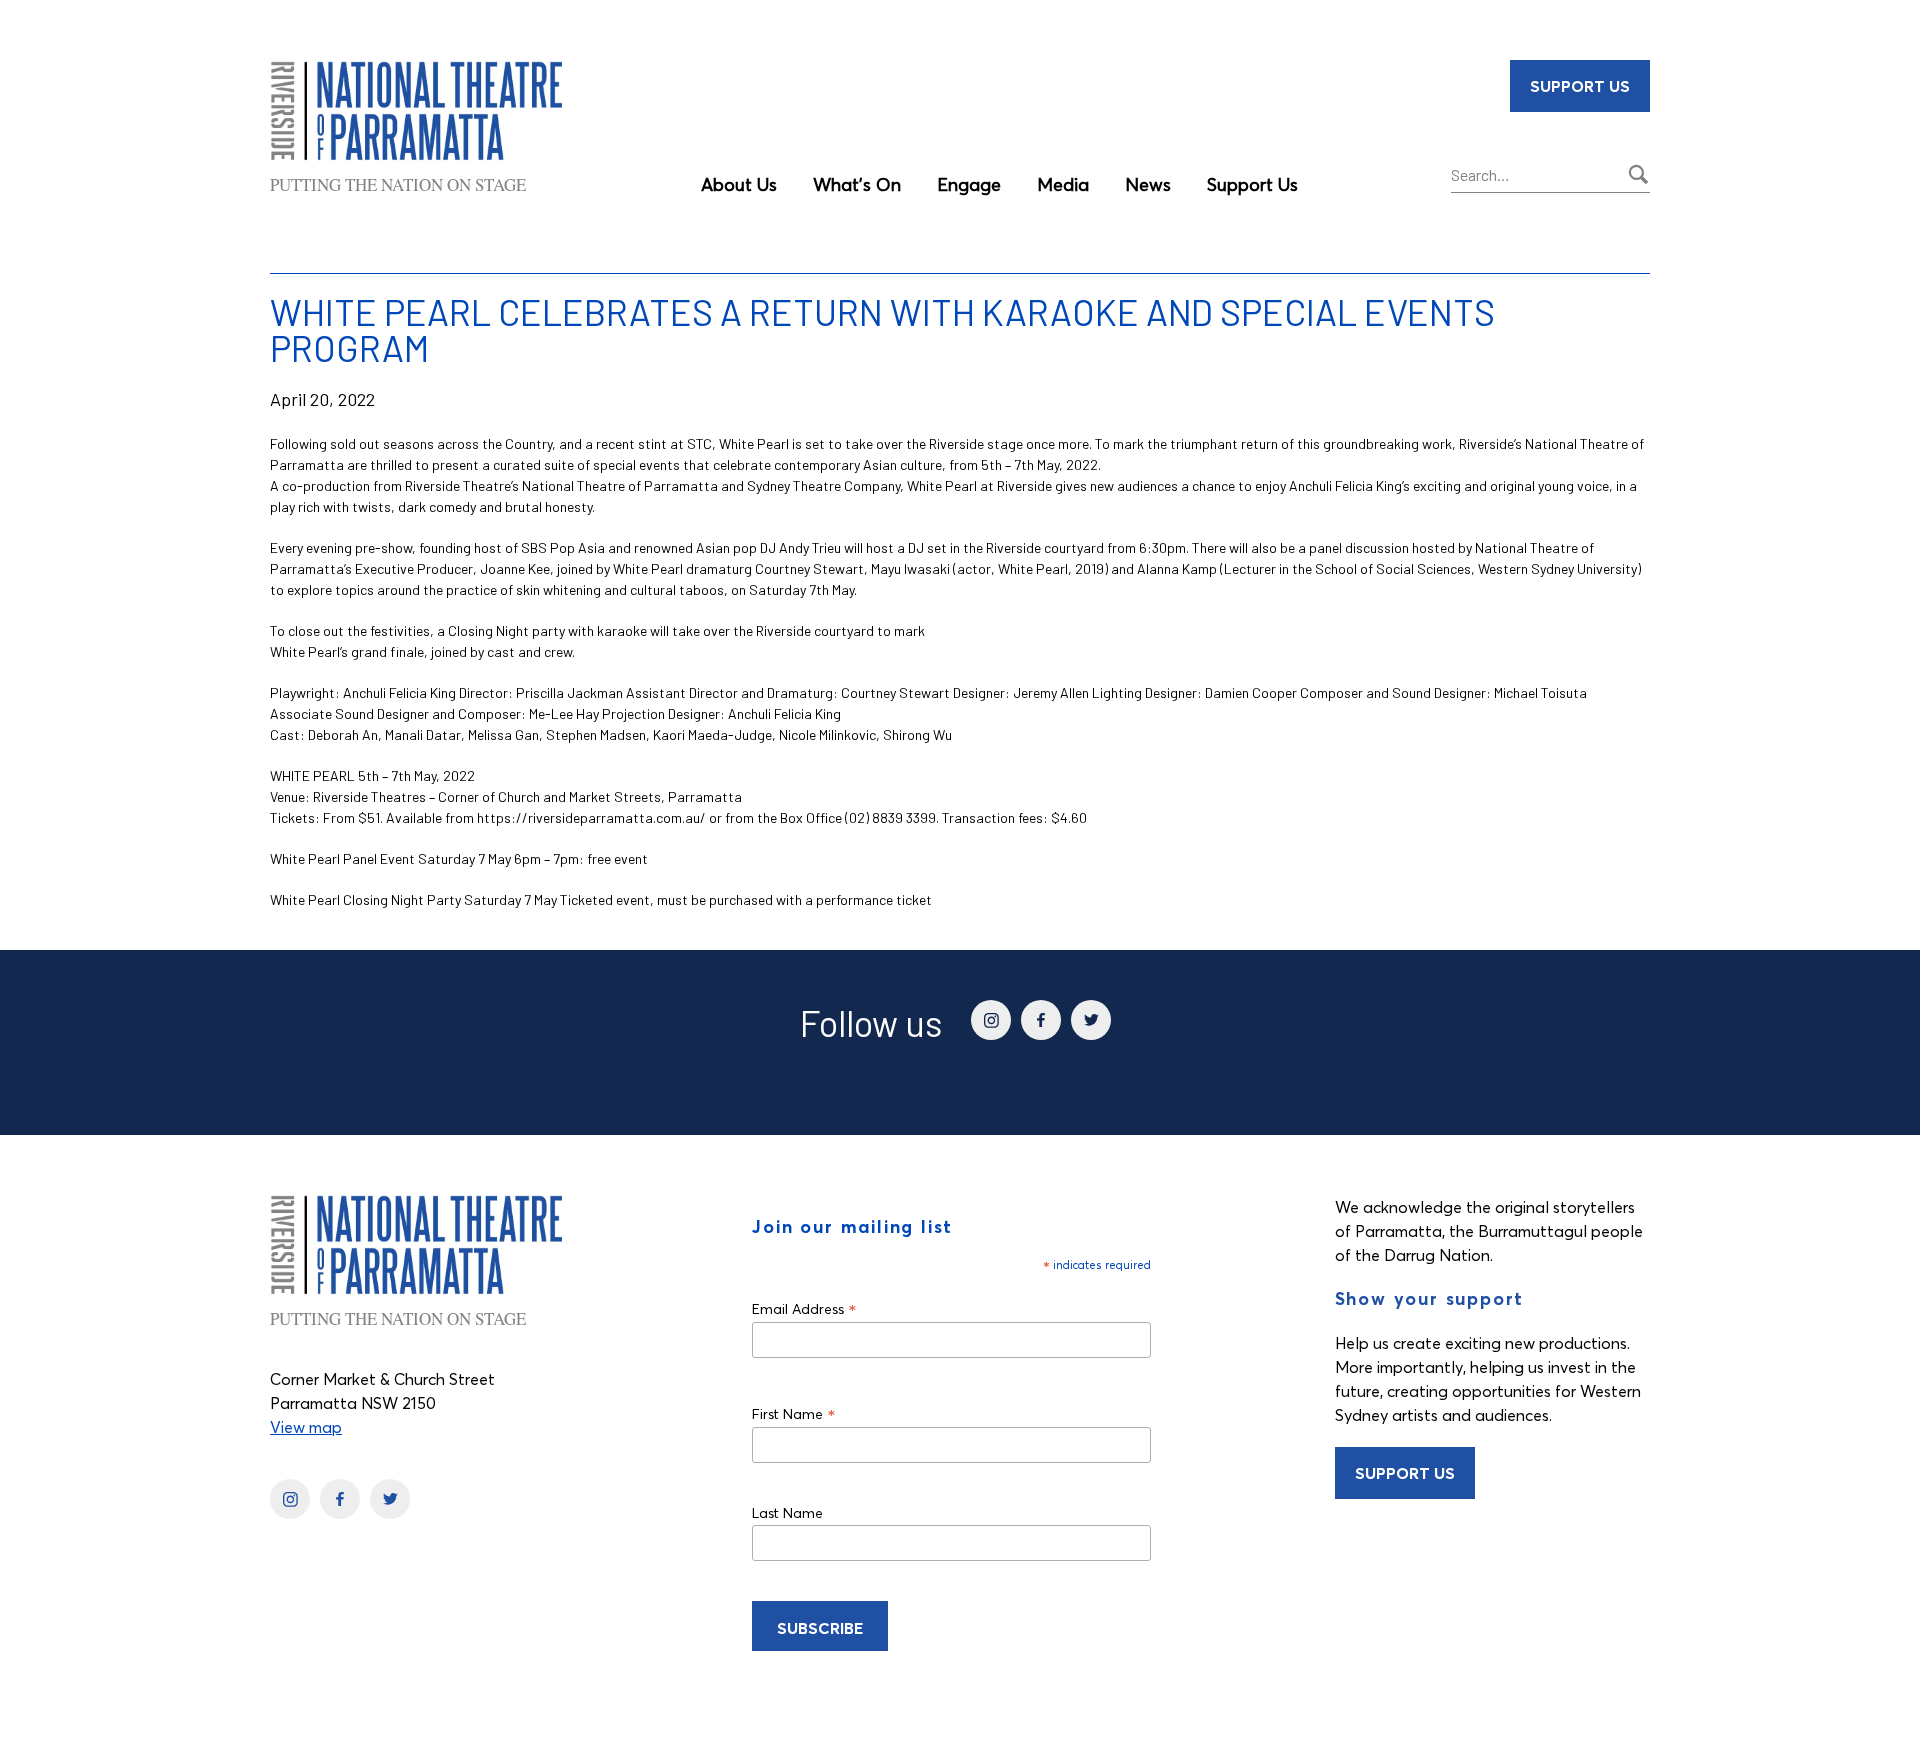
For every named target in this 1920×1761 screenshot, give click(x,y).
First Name (794, 1413)
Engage (969, 184)
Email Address (804, 1308)
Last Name (787, 1513)
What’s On (857, 184)
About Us (739, 184)
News (1148, 184)
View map (306, 1427)
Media (1063, 184)
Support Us (1252, 184)
